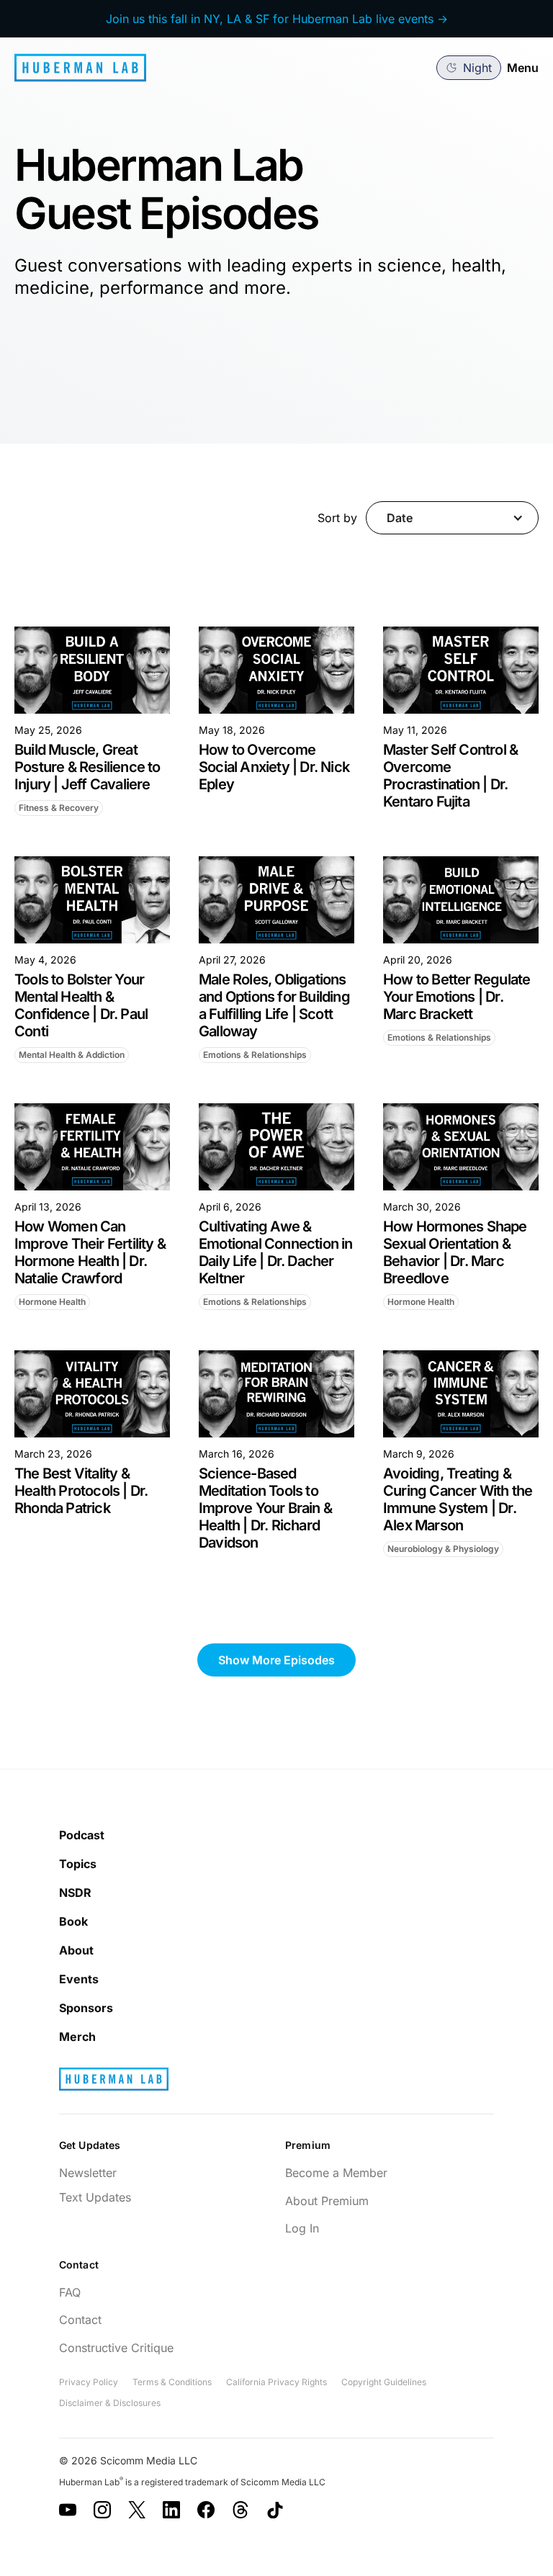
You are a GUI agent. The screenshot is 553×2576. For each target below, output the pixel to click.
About (76, 1950)
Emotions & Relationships (255, 1055)
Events (79, 1979)
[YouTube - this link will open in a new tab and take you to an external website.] (68, 2510)
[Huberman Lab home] (80, 68)
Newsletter (88, 2173)
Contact (80, 2320)
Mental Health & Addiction (72, 1055)
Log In (302, 2228)
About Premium (327, 2201)
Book (73, 1921)
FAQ (70, 2292)
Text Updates (95, 2197)
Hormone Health (52, 1302)
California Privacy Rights (276, 2382)
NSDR (75, 1893)
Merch (77, 2037)
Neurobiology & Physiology (443, 1549)
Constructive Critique (116, 2348)
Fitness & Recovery (59, 808)
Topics (78, 1864)
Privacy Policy (89, 2382)
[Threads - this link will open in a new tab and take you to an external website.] (240, 2510)
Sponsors (86, 2008)
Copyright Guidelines (384, 2382)
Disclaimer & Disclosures (110, 2403)
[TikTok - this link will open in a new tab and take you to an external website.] (275, 2510)
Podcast (82, 1835)
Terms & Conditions (172, 2382)
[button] (469, 68)
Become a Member (336, 2173)
